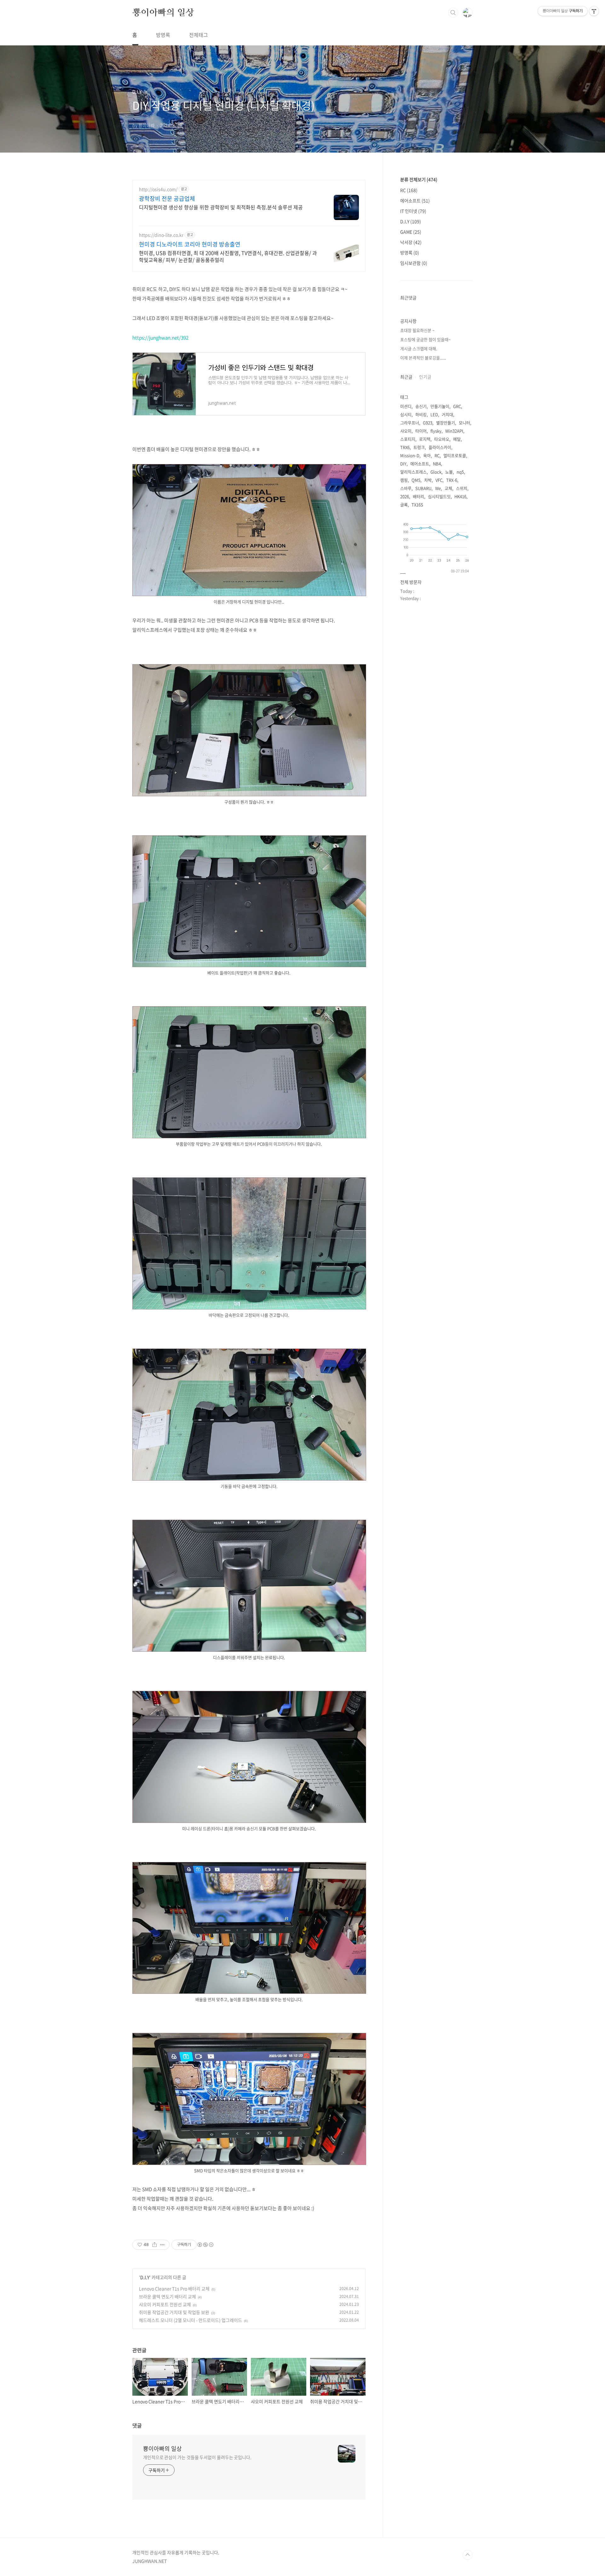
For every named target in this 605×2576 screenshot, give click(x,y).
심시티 (406, 414)
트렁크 (419, 447)
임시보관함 (414, 263)
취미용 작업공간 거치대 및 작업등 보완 (174, 2312)
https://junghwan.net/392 (160, 338)
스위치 (462, 488)
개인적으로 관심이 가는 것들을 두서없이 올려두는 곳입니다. (197, 2457)
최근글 (406, 377)
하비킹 (421, 414)
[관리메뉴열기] (594, 11)
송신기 (421, 406)
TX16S (417, 505)
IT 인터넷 (413, 211)
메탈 (457, 439)
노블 (449, 472)
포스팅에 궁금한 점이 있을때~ (425, 339)
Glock (436, 472)
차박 (428, 480)
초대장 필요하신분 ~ (417, 330)
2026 (405, 496)
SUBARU (423, 488)
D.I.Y (145, 2277)
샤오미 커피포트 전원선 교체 (165, 2304)
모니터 (464, 423)
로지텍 (425, 439)
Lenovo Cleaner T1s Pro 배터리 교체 (174, 2289)
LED (434, 414)
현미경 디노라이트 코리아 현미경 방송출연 (190, 244)
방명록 (163, 35)
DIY (403, 464)
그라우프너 (410, 423)
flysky (436, 431)
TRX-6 (452, 480)
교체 (448, 488)
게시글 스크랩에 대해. (419, 348)
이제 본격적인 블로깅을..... (423, 358)
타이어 (421, 431)
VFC (439, 480)
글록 (404, 505)
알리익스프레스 (413, 472)
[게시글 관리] (162, 2245)
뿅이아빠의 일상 (163, 12)
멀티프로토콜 (455, 455)
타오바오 (442, 439)
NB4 (437, 464)
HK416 (460, 496)
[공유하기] (155, 2245)
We (438, 488)
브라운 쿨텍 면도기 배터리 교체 (167, 2296)
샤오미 (406, 431)
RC (409, 190)
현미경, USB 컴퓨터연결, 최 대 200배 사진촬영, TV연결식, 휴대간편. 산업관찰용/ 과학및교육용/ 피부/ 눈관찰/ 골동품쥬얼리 (228, 256)
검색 (453, 13)
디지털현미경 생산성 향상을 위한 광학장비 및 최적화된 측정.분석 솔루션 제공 (221, 207)
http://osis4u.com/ (158, 189)
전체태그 (199, 35)
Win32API (454, 431)
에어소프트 (415, 200)
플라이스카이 (440, 447)
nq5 (460, 472)
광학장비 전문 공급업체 (167, 199)
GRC (457, 406)
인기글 (425, 377)
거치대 (447, 414)
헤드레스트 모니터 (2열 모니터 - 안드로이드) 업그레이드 (190, 2320)
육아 (427, 455)
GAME (411, 232)
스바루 (406, 488)
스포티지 (408, 439)
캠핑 (404, 480)
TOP (468, 2555)
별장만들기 (446, 423)
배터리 (418, 496)
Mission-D (410, 455)
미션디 (406, 406)
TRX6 (405, 447)
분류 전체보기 (419, 179)
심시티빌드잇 (439, 496)
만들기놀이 (440, 406)
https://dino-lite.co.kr (161, 235)
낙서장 (411, 242)
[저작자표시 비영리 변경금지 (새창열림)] (205, 2245)
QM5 (416, 480)
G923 (428, 423)
